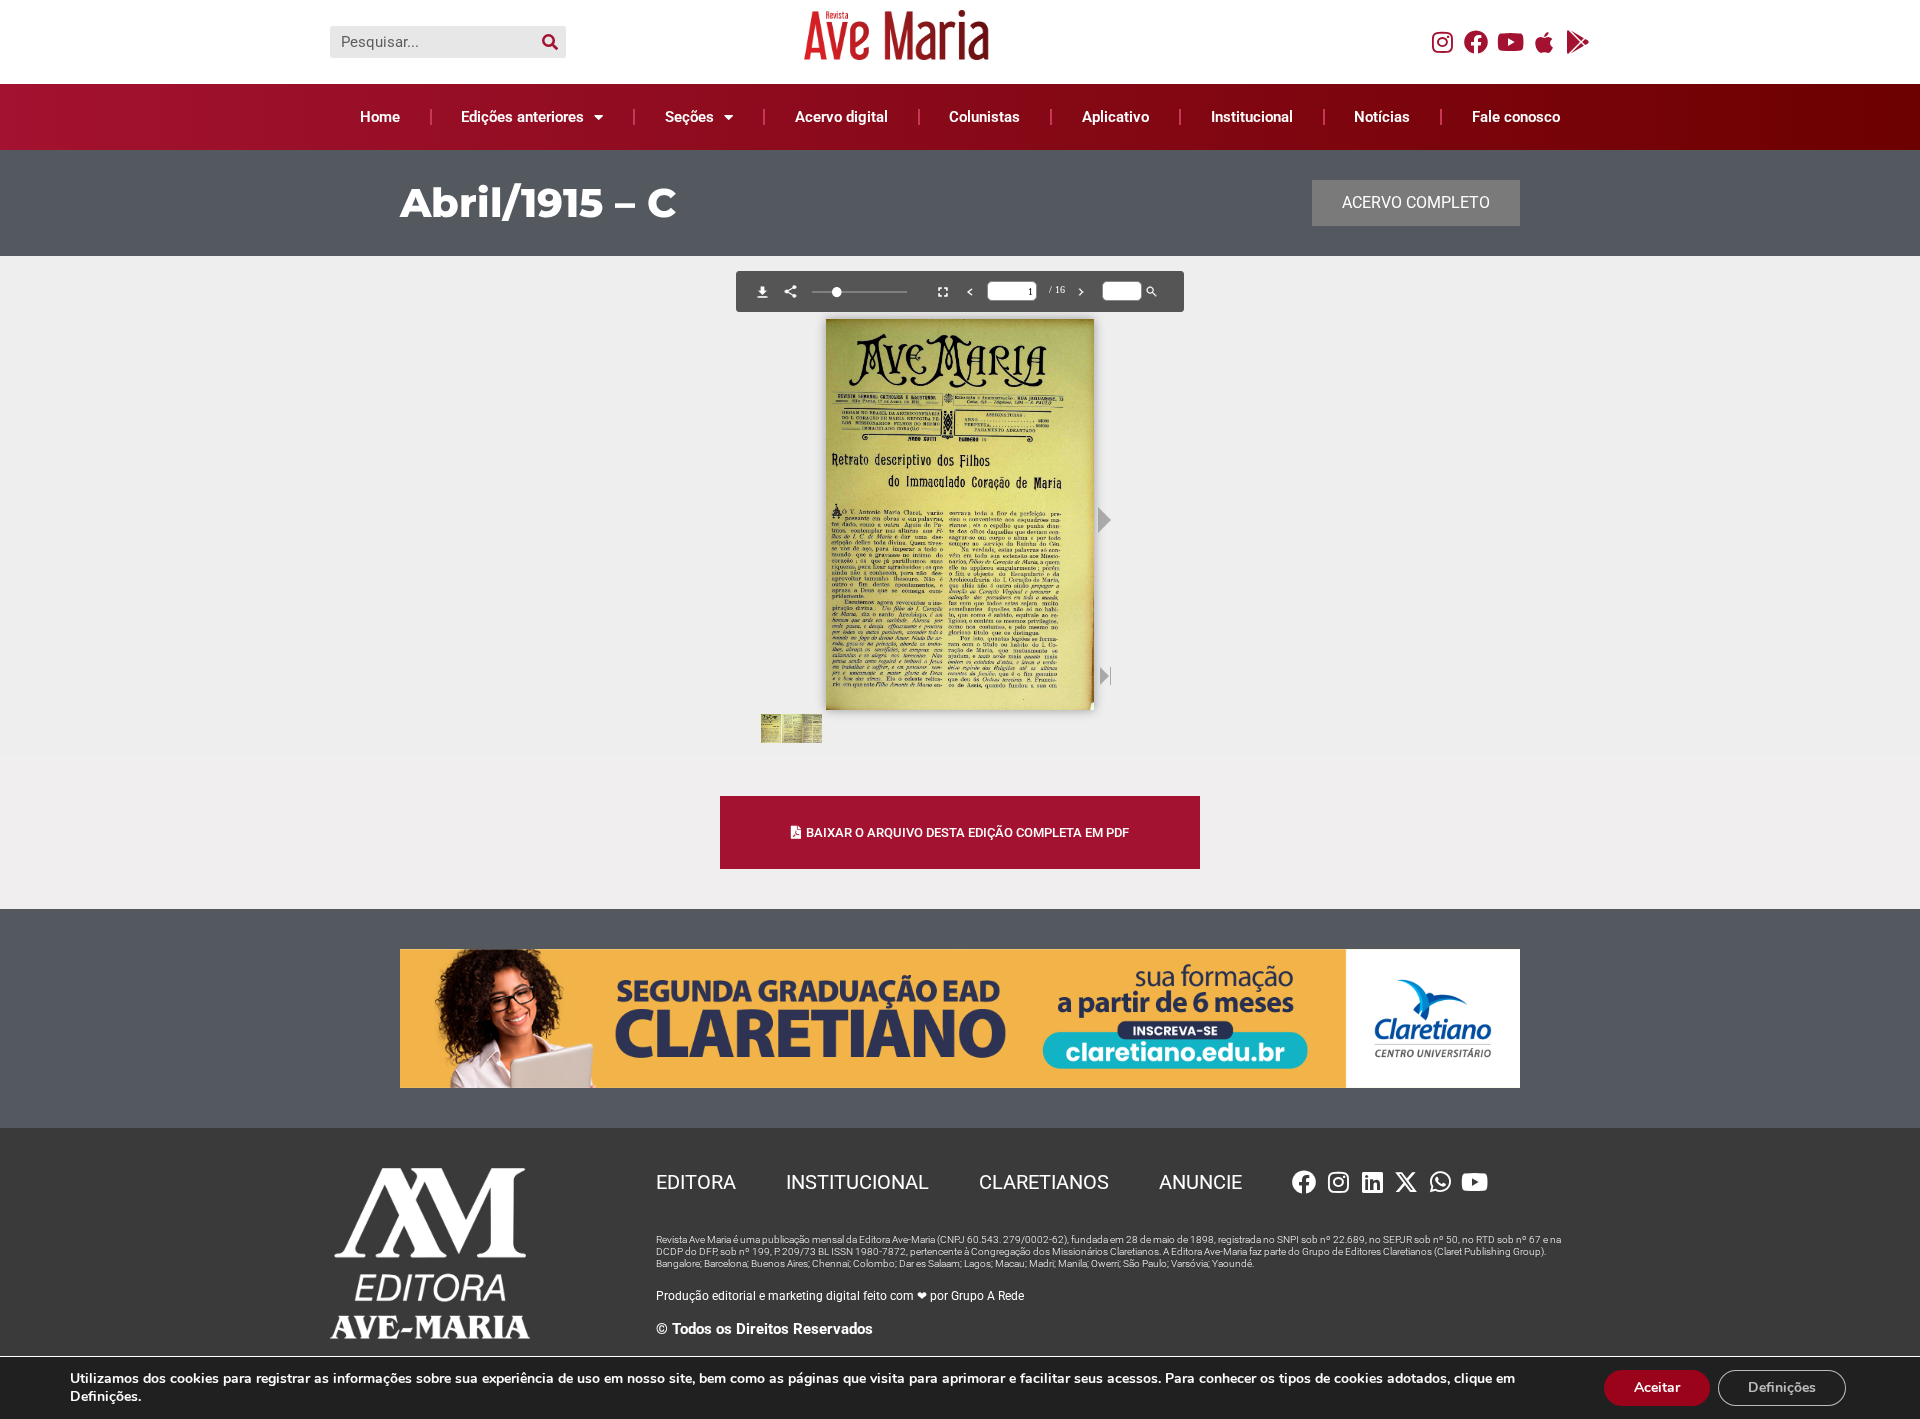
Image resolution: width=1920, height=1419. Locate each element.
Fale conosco (1516, 117)
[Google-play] (1578, 42)
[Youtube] (1510, 42)
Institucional (1252, 117)
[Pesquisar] (550, 42)
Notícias (1382, 117)
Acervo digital (841, 117)
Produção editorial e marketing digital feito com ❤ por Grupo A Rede (840, 1296)
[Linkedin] (1372, 1182)
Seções (689, 117)
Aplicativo (1115, 117)
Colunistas (984, 117)
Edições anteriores (522, 117)
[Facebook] (1476, 42)
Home (380, 117)
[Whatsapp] (1440, 1182)
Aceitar (1657, 1387)
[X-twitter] (1406, 1182)
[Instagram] (1442, 42)
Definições (1782, 1387)
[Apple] (1544, 42)
